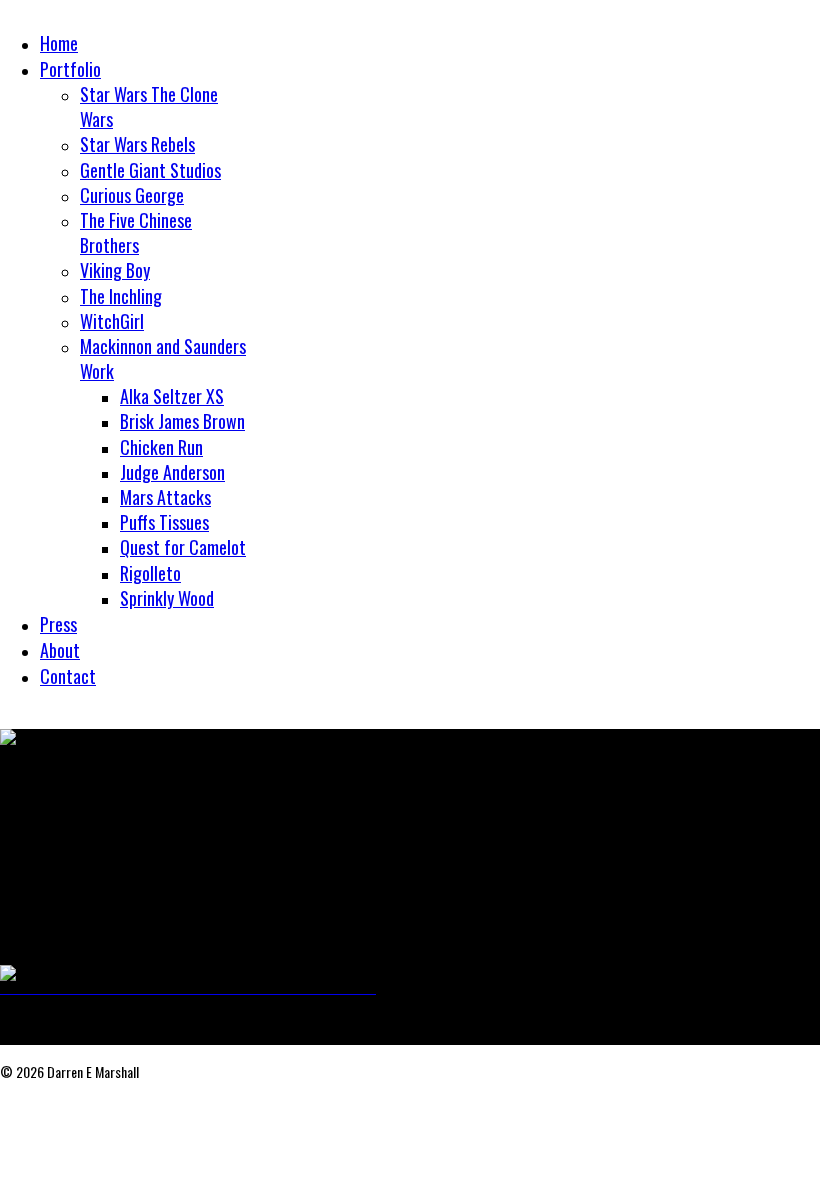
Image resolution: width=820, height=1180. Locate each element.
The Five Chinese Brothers (136, 232)
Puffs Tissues (164, 522)
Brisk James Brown (182, 421)
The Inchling (121, 296)
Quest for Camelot (183, 547)
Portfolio (70, 69)
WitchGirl (112, 321)
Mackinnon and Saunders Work (163, 358)
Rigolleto (150, 573)
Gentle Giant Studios (150, 170)
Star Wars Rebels (137, 144)
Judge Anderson (172, 472)
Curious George (132, 195)
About (60, 650)
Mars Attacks (165, 497)
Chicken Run (161, 447)
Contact (68, 676)
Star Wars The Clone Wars (149, 106)
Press (58, 624)
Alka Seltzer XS (172, 396)
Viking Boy (115, 270)
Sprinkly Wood (167, 598)
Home (59, 43)
